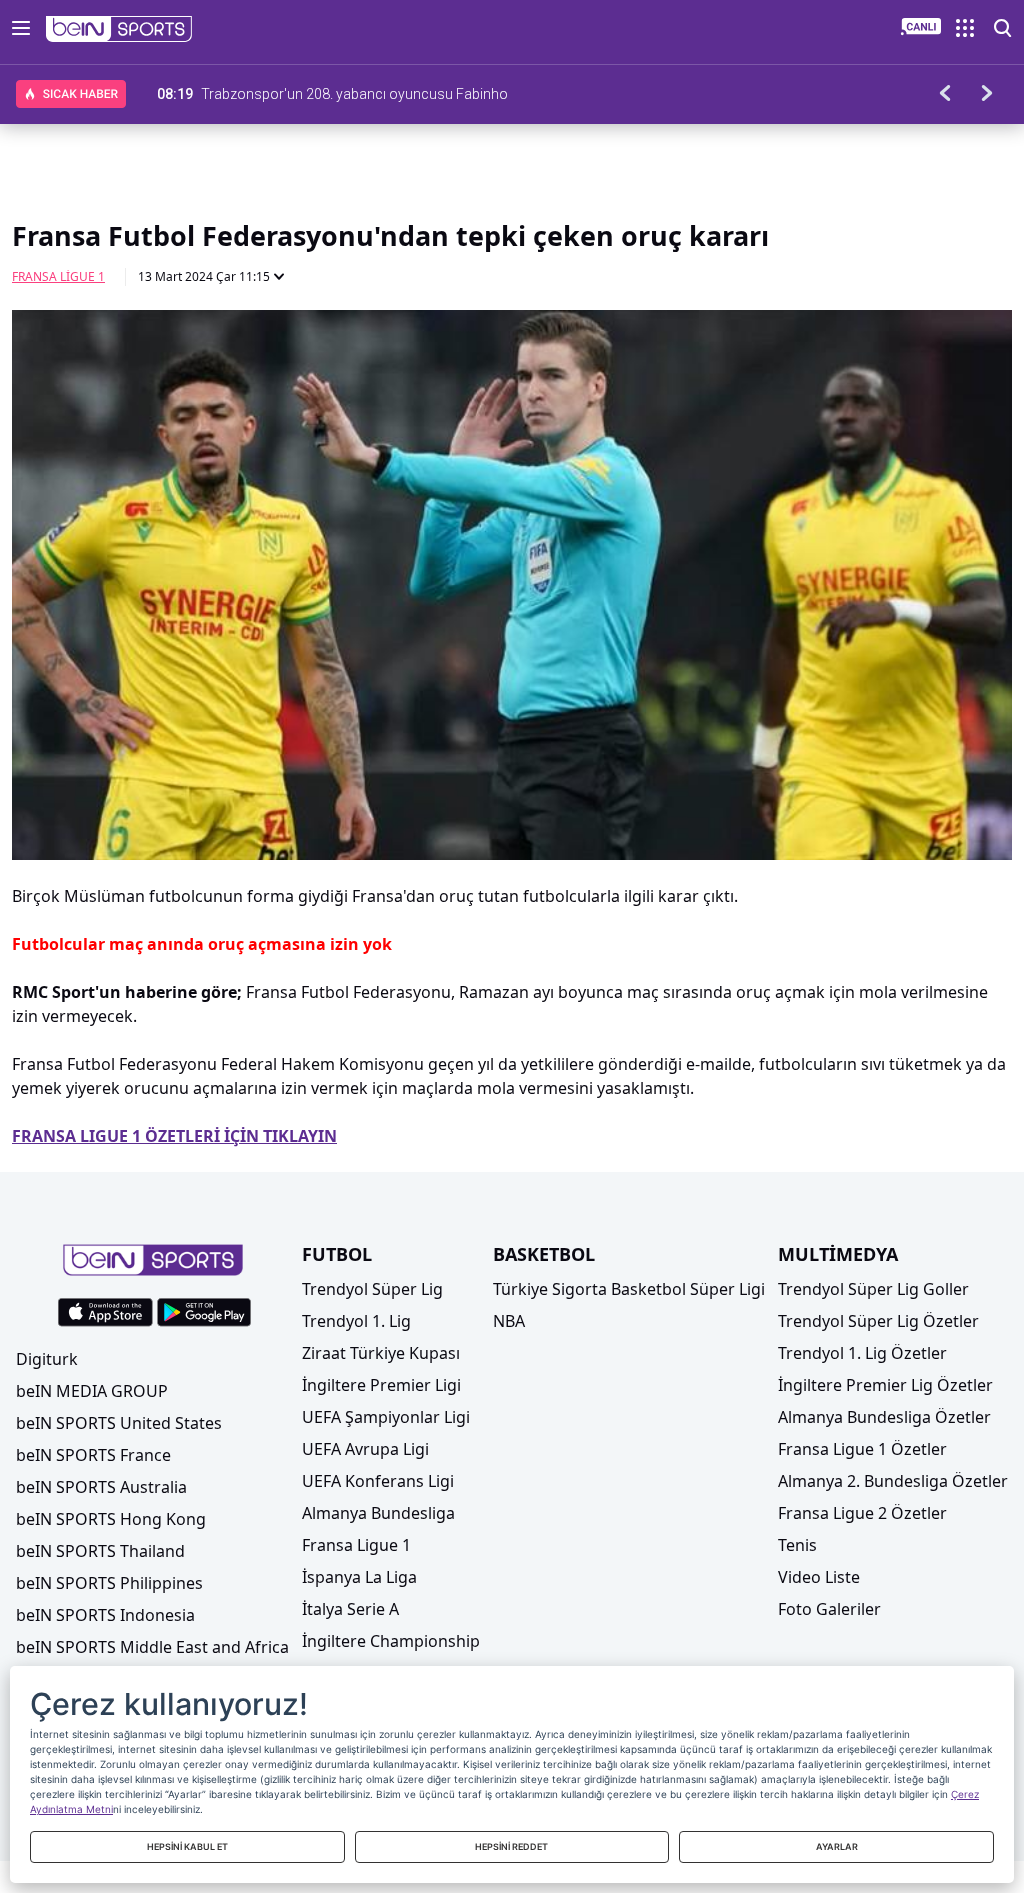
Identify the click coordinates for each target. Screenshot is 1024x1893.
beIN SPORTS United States (119, 1423)
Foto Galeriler (829, 1609)
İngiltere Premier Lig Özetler (885, 1385)
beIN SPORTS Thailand (100, 1551)
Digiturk (47, 1359)
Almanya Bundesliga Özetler (884, 1417)
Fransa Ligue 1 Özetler (862, 1449)
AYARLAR (837, 1846)
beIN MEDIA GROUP (92, 1391)
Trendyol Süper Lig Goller (873, 1289)
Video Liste (819, 1577)
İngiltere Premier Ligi (381, 1385)
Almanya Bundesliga (378, 1513)
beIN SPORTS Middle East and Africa (152, 1647)
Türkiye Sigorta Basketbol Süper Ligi (629, 1289)
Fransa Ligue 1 (58, 276)
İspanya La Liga (359, 1577)
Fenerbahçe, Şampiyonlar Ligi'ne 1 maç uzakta (346, 94)
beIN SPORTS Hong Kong (111, 1519)
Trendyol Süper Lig (372, 1289)
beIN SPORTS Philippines (109, 1583)
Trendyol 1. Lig (356, 1321)
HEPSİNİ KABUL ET (187, 1846)
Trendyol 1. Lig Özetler (862, 1353)
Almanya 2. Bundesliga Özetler (893, 1481)
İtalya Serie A (350, 1609)
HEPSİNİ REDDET (511, 1846)
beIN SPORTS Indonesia (105, 1615)
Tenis (797, 1545)
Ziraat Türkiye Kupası (381, 1353)
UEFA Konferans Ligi (378, 1481)
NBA (509, 1321)
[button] (119, 29)
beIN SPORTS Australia (101, 1487)
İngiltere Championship (391, 1641)
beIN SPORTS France (93, 1455)
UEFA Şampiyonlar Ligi (386, 1417)
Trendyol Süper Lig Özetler (878, 1321)
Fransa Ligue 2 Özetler (862, 1513)
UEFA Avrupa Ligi (365, 1449)
